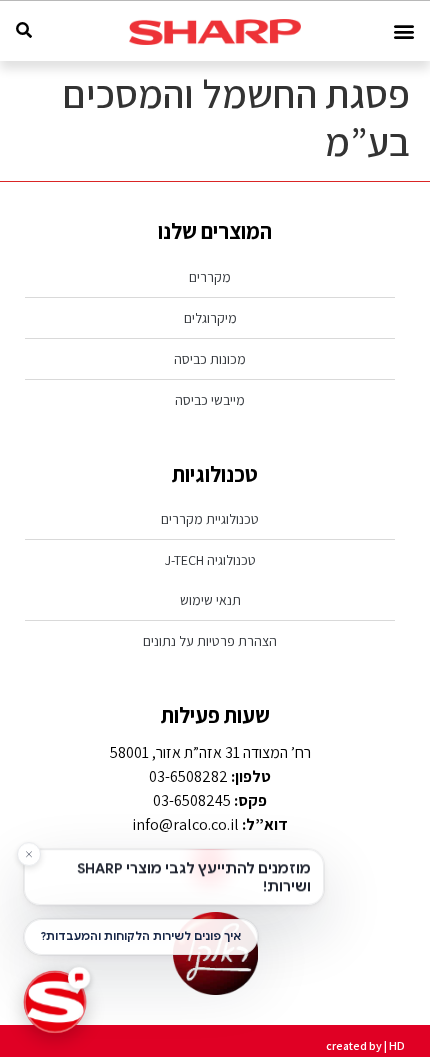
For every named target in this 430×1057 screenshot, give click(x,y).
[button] (403, 31)
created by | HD (365, 1045)
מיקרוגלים (210, 318)
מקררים (210, 277)
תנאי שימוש (210, 600)
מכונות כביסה (210, 359)
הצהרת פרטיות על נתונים (210, 641)
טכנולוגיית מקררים (210, 519)
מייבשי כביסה (210, 400)
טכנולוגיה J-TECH (210, 560)
